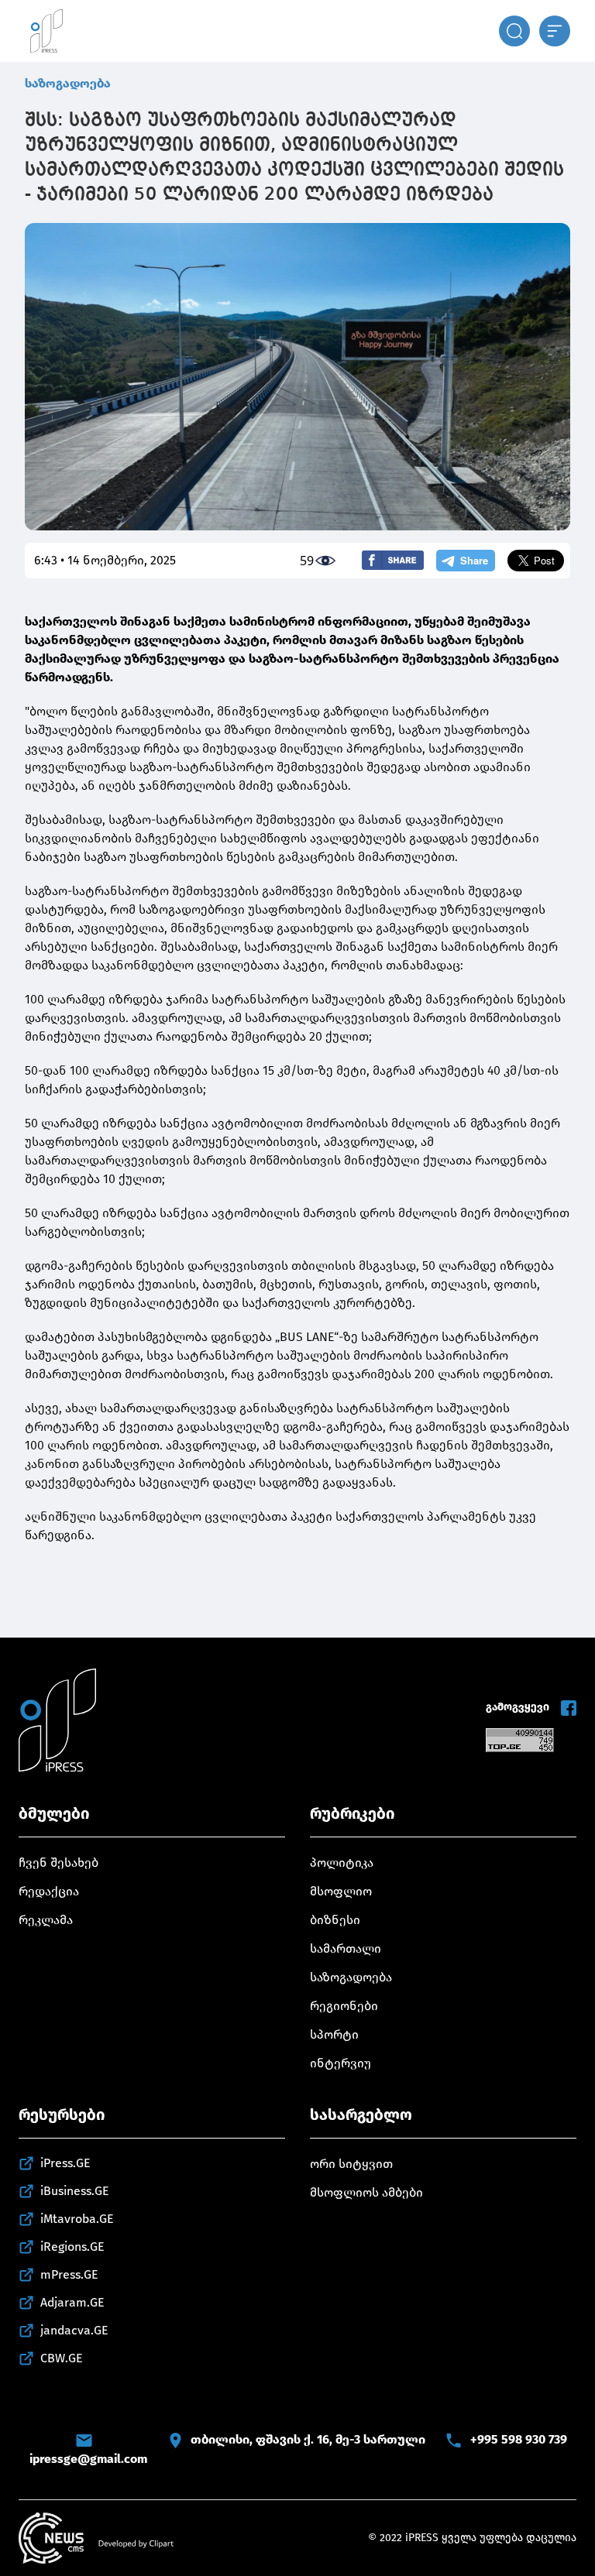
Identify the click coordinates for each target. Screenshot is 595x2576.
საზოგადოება (68, 83)
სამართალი (346, 1948)
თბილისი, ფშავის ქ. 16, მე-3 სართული (308, 2439)
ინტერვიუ (340, 2063)
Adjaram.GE (72, 2302)
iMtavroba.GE (77, 2219)
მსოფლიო (341, 1891)
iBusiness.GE (75, 2191)
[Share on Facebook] (393, 560)
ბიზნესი (335, 1920)
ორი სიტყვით (351, 2164)
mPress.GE (69, 2274)
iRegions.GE (72, 2247)
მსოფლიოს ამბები (366, 2192)
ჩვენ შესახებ (58, 1863)
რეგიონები (344, 2006)
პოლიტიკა (342, 1863)
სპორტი (334, 2034)
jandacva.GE (74, 2330)
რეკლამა (46, 1920)
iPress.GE (65, 2163)
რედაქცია (49, 1891)
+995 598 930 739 (519, 2439)
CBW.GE (62, 2358)
